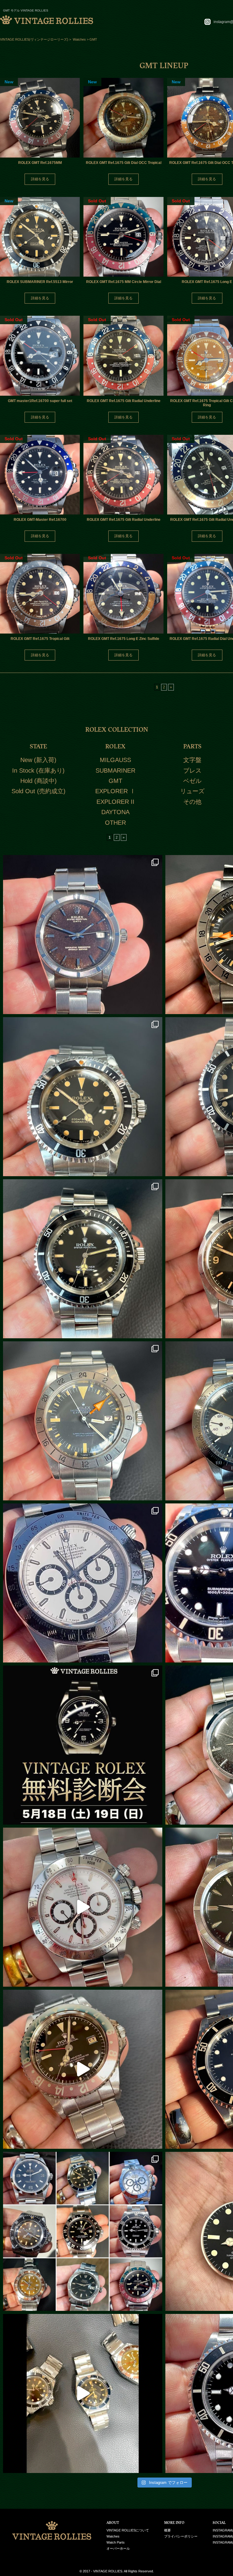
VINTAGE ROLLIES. (108, 2571)
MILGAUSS (115, 760)
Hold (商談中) (39, 781)
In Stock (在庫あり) (38, 770)
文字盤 (192, 760)
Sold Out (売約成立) (39, 791)
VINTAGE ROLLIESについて (128, 2530)
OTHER (115, 823)
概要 (167, 2530)
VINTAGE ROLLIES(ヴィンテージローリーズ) (34, 39)
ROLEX (115, 746)
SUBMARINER (115, 770)
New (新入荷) (38, 760)
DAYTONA (115, 812)
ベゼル (192, 781)
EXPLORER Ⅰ (115, 791)
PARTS (192, 746)
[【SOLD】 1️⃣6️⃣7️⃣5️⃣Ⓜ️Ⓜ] (83, 2069)
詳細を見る (40, 179)
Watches (113, 2536)
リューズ (192, 791)
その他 (192, 802)
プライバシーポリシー (181, 2536)
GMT (115, 781)
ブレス (192, 770)
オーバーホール (118, 2548)
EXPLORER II (115, 802)
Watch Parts (116, 2542)
